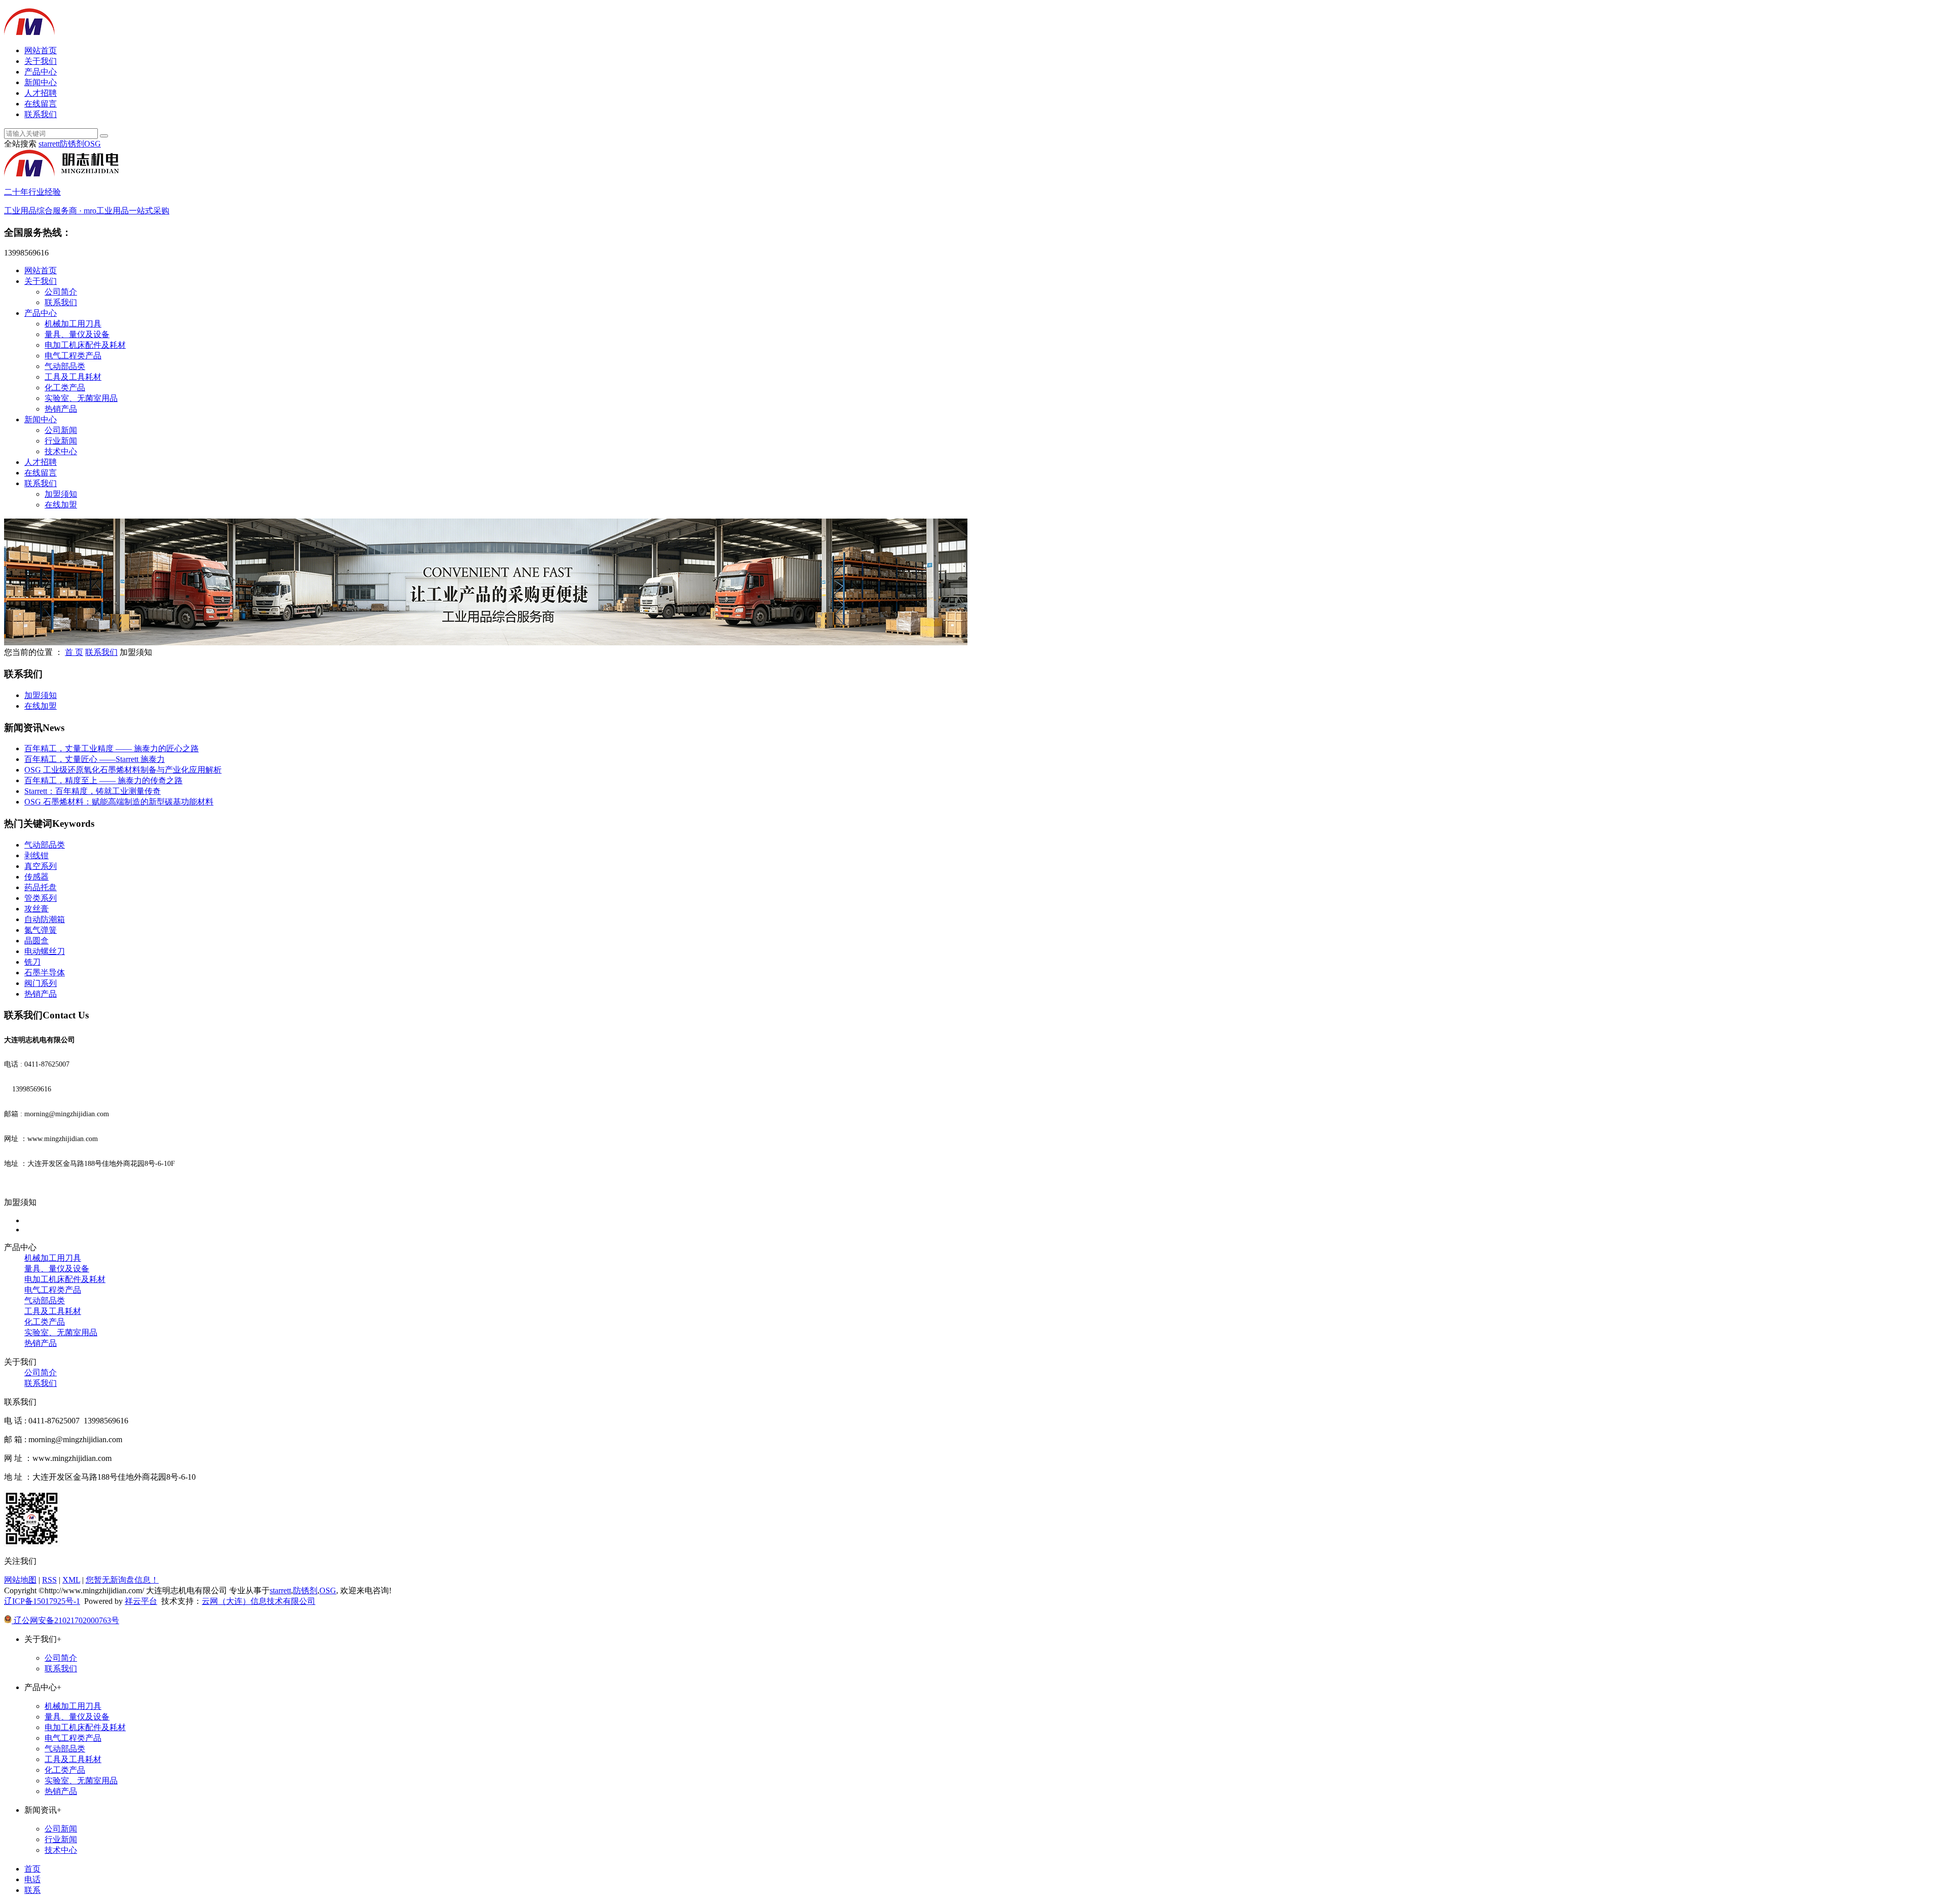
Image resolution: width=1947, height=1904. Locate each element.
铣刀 (32, 962)
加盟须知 (61, 494)
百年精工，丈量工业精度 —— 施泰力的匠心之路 (112, 748)
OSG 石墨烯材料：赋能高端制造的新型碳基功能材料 (119, 802)
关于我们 (41, 61)
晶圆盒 (37, 941)
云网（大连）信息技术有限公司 (259, 1601)
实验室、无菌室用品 (81, 398)
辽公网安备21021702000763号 (65, 1620)
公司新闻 (61, 430)
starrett (49, 144)
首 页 (74, 652)
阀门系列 (41, 983)
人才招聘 (41, 93)
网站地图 (20, 1580)
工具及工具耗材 (73, 377)
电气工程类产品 (73, 356)
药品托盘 (41, 887)
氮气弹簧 (41, 930)
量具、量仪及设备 (77, 334)
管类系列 (41, 898)
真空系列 (41, 866)
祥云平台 (141, 1601)
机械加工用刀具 (73, 324)
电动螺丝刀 (45, 951)
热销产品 (61, 409)
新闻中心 (41, 82)
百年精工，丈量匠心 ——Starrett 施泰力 (95, 759)
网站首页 (41, 50)
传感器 (37, 877)
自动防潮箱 (45, 919)
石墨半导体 (45, 973)
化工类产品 (65, 388)
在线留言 (41, 104)
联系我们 (41, 114)
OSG (93, 144)
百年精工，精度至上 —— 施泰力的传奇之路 (103, 780)
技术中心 (61, 451)
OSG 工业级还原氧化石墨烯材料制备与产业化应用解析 (123, 770)
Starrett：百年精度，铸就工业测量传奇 (93, 791)
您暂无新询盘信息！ (122, 1580)
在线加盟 (61, 505)
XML (71, 1580)
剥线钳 (37, 855)
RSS (49, 1580)
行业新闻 (61, 441)
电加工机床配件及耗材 (85, 345)
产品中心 (41, 72)
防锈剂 (72, 144)
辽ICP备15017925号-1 (42, 1601)
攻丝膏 (37, 909)
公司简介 (61, 292)
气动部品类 (65, 366)
